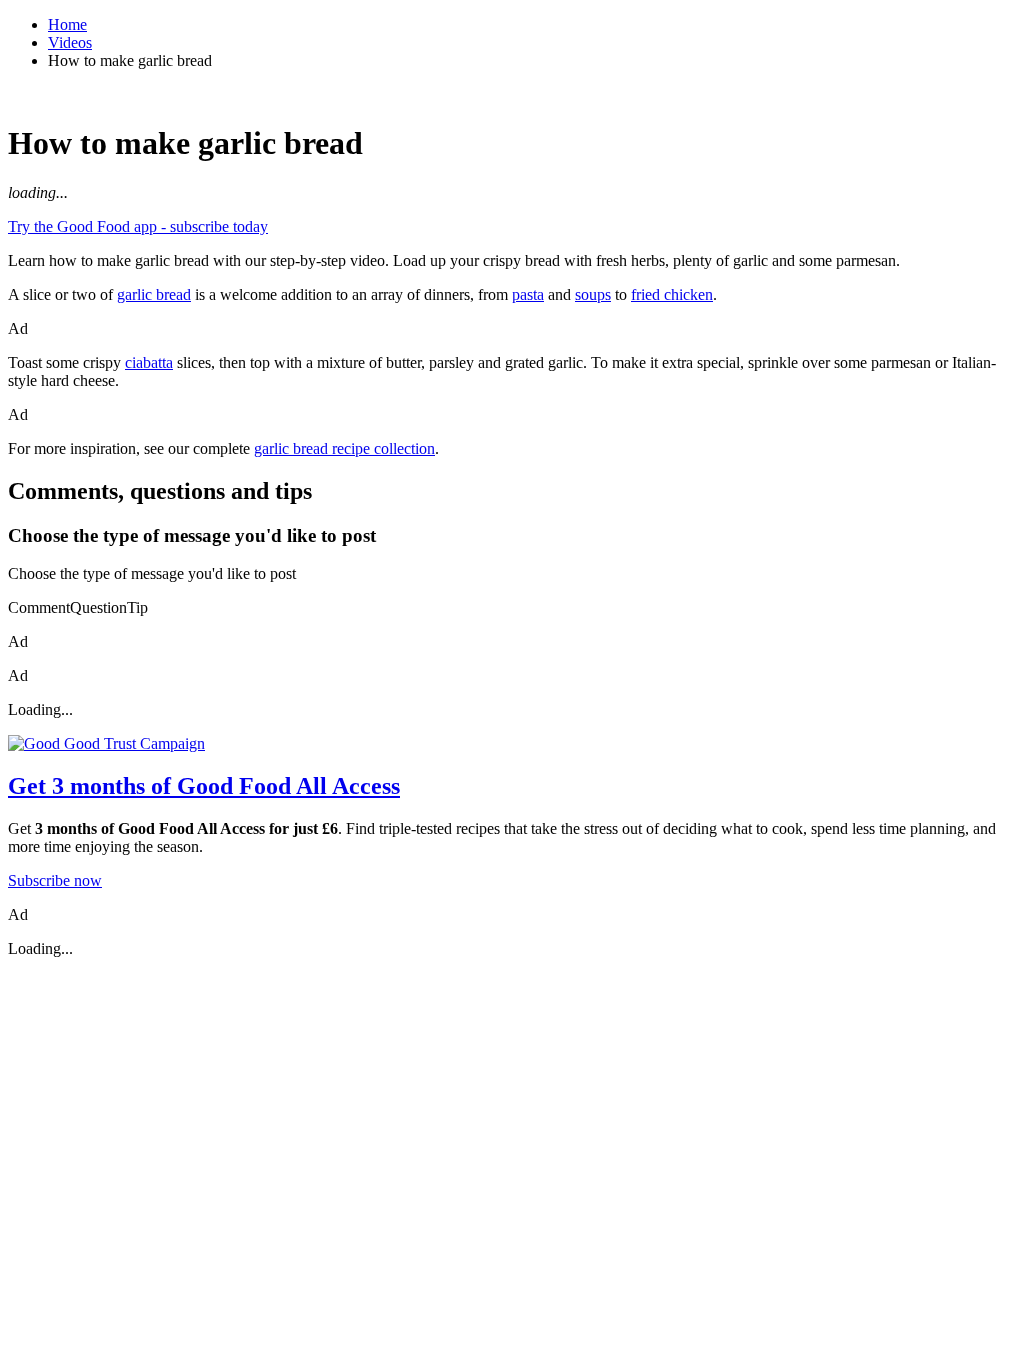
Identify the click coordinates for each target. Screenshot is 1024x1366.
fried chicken (672, 294)
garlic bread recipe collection (344, 448)
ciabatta (149, 362)
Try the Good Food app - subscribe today (138, 226)
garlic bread (154, 294)
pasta (528, 294)
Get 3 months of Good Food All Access (204, 786)
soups (593, 294)
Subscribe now (55, 880)
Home (67, 24)
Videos (70, 42)
